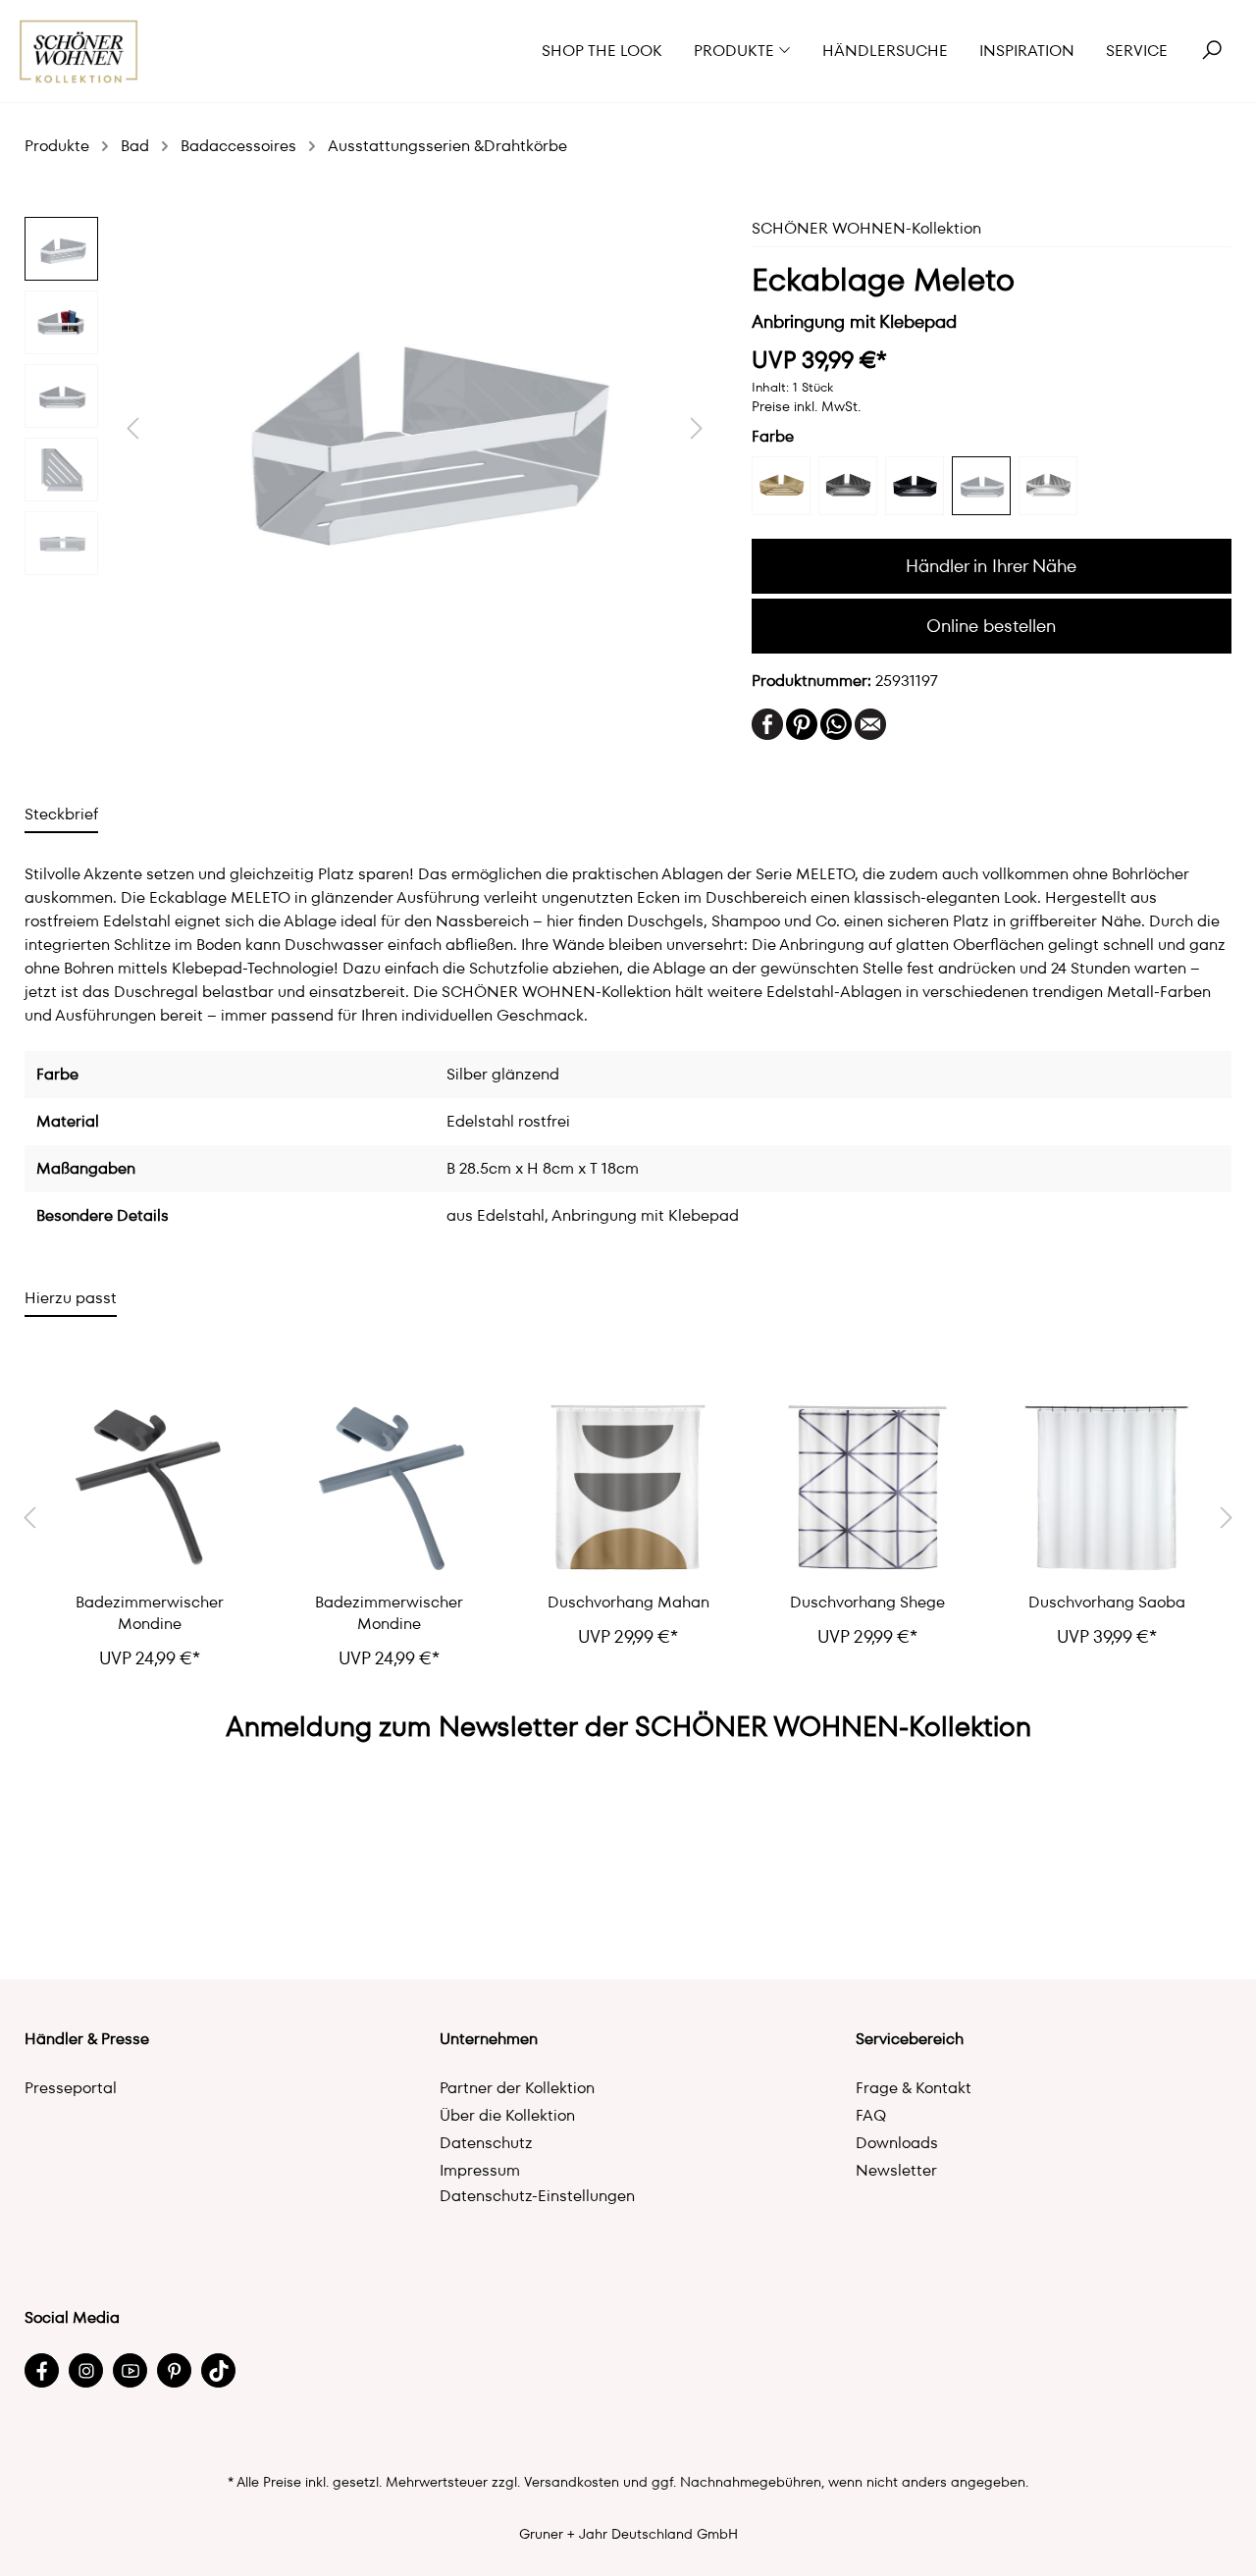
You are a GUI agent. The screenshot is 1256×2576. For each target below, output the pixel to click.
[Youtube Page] (130, 2370)
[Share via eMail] (870, 723)
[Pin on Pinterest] (802, 723)
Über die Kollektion (507, 2115)
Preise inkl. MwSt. (806, 406)
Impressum (480, 2170)
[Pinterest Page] (174, 2370)
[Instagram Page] (86, 2370)
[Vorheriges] (132, 428)
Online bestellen (991, 626)
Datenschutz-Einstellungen (537, 2196)
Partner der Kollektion (517, 2088)
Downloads (897, 2143)
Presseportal (71, 2088)
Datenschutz (486, 2143)
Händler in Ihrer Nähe (991, 566)
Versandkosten (572, 2482)
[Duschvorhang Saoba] (1107, 1489)
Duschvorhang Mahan (628, 1603)
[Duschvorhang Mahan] (628, 1489)
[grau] (848, 486)
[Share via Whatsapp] (836, 723)
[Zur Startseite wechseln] (79, 52)
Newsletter (896, 2170)
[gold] (781, 486)
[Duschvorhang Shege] (867, 1489)
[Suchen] (1212, 51)
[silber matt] (1048, 486)
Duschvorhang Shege (867, 1603)
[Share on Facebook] (767, 723)
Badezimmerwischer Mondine (150, 1613)
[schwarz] (915, 486)
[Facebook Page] (42, 2370)
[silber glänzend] (981, 486)
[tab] (61, 814)
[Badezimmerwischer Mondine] (149, 1489)
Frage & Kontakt (914, 2088)
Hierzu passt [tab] (71, 1298)
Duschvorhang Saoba (1107, 1603)
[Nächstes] (697, 428)
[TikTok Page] (218, 2370)
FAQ (871, 2115)
